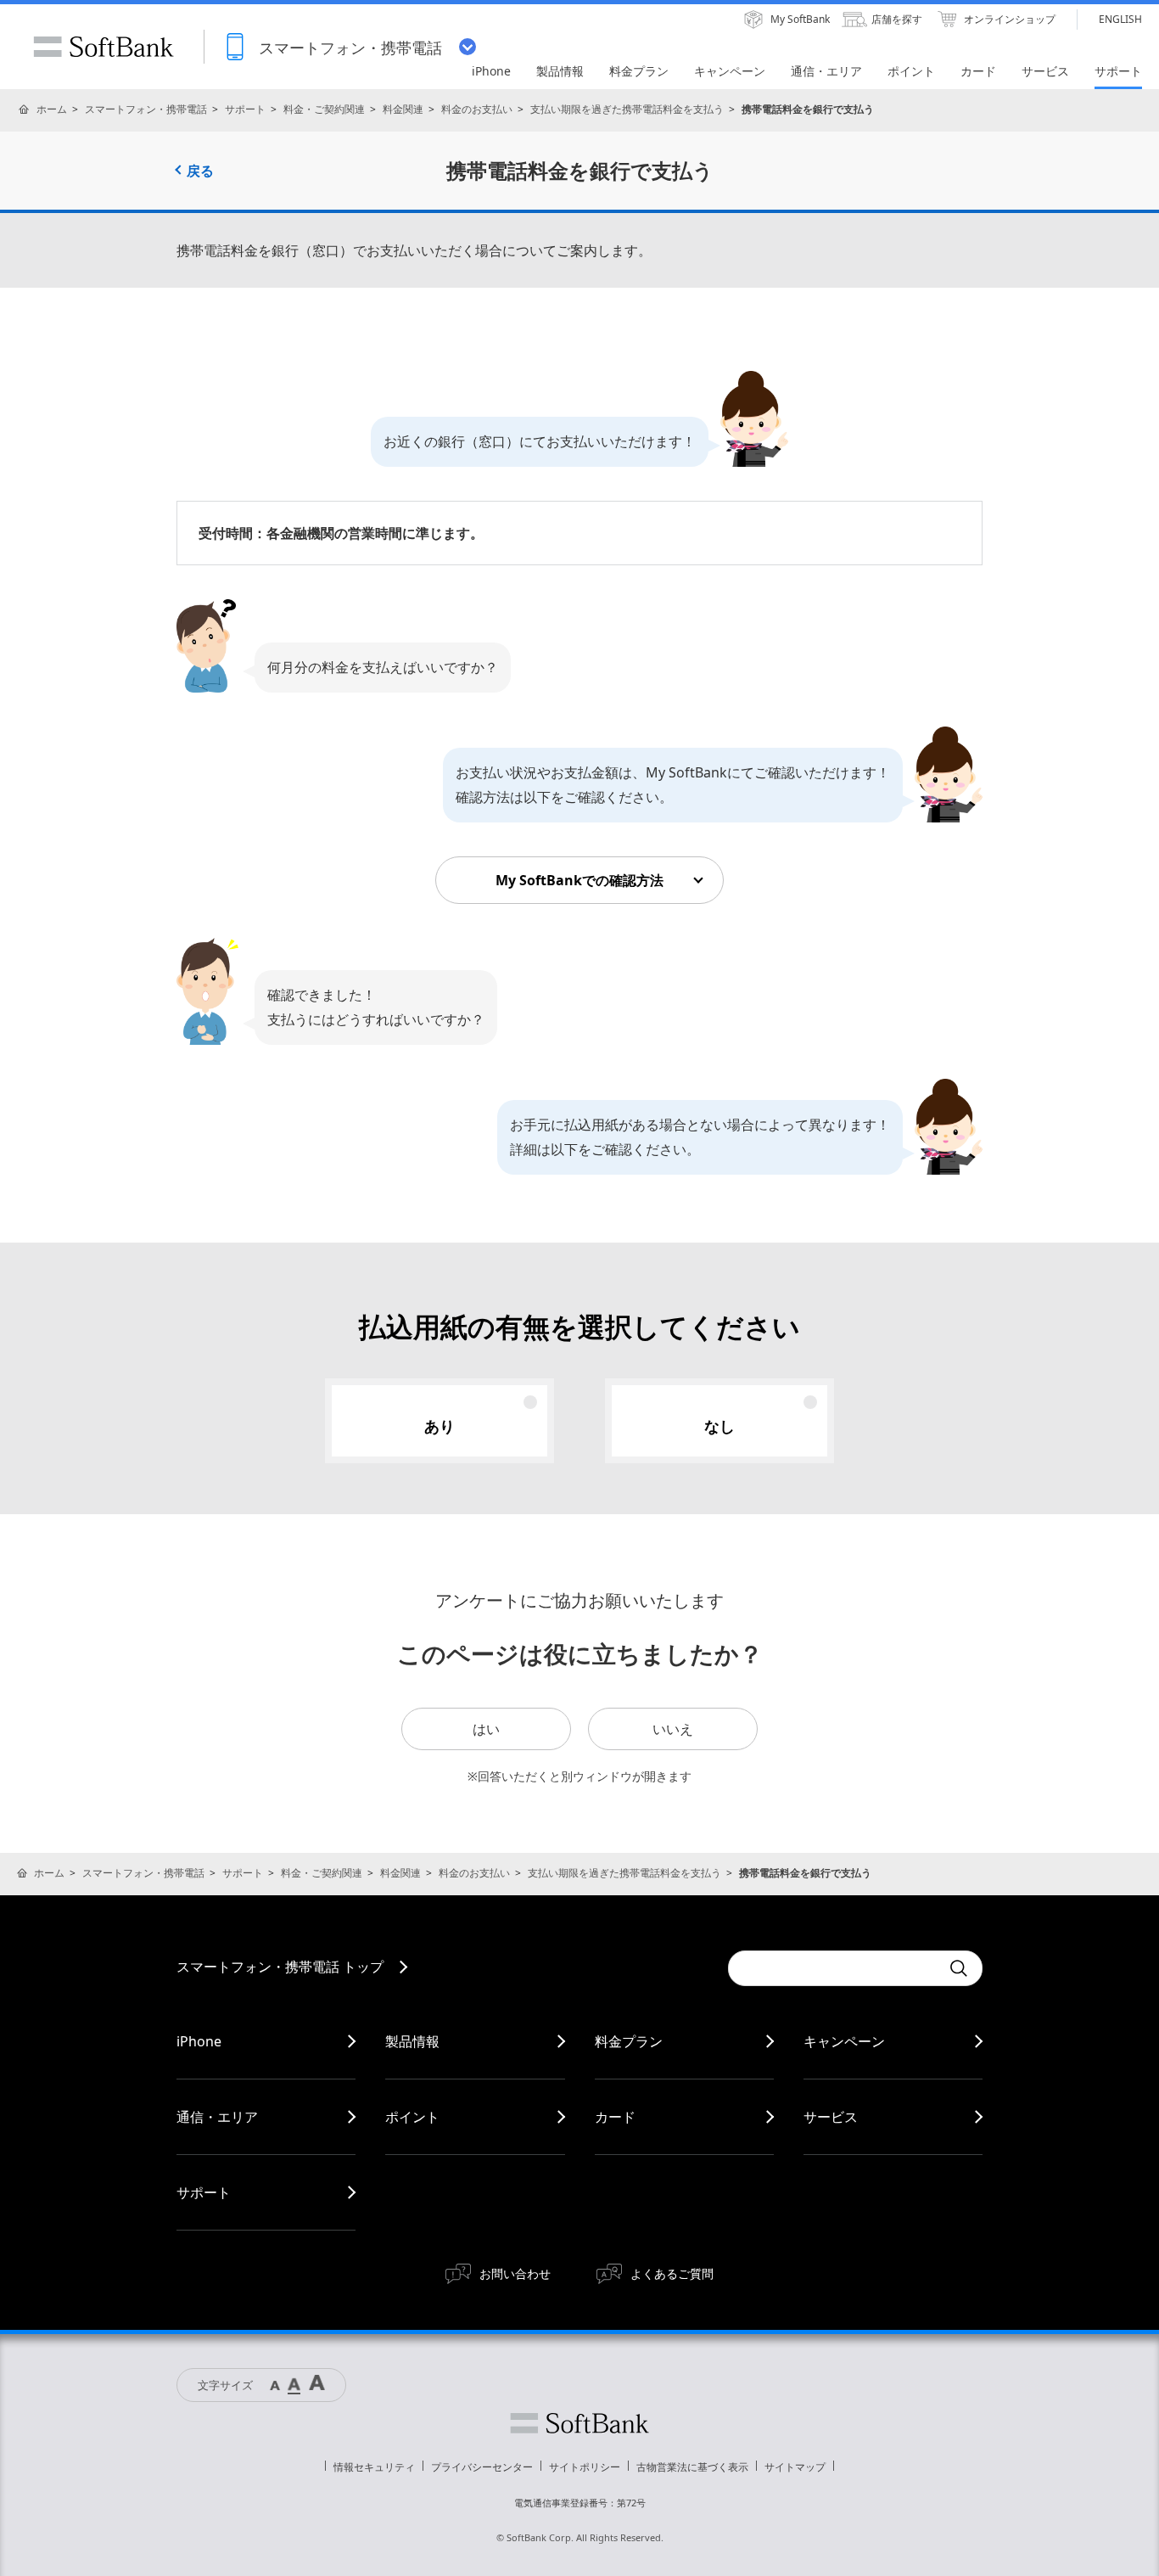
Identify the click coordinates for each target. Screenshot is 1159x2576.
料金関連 (403, 109)
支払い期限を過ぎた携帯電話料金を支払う (627, 109)
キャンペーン (844, 2041)
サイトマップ (795, 2467)
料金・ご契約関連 (324, 109)
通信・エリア (217, 2117)
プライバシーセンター (482, 2467)
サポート (245, 109)
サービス (831, 2117)
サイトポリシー (585, 2467)
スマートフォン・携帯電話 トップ (280, 1967)
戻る (200, 171)
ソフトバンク (579, 2423)
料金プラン (629, 2041)
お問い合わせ (515, 2273)
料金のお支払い (477, 109)
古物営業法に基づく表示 (692, 2467)
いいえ (673, 1729)
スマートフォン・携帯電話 (146, 109)
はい (486, 1729)
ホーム (52, 109)
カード (615, 2117)
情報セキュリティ (374, 2467)
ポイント (412, 2117)
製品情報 (412, 2041)
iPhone (199, 2041)
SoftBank (104, 47)
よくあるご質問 (672, 2273)
